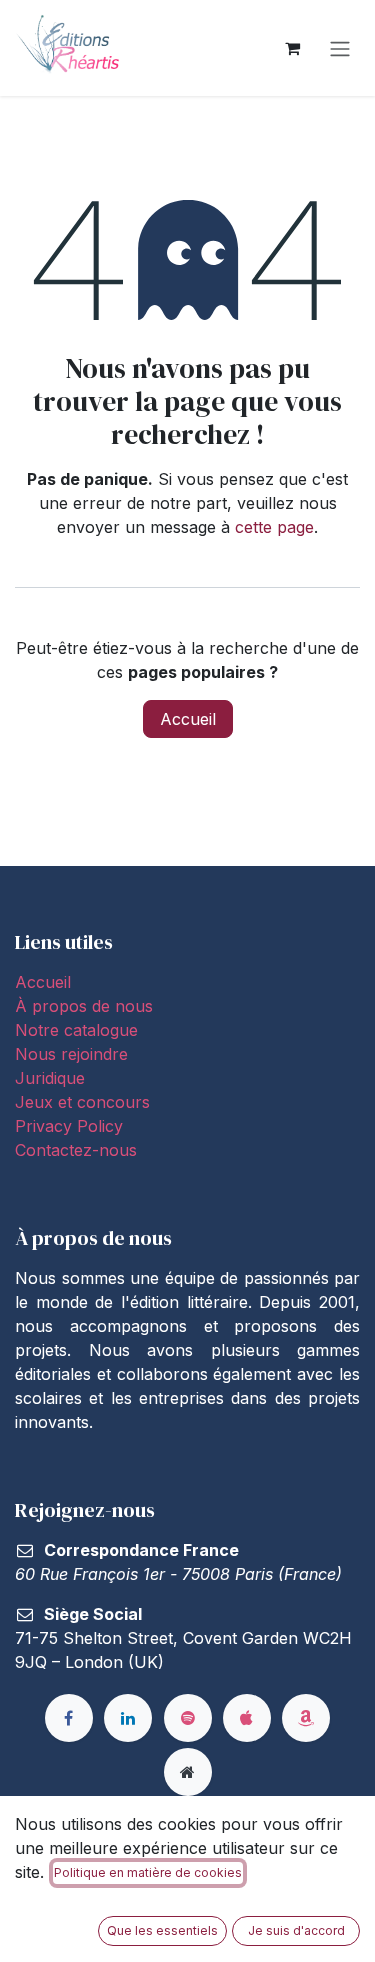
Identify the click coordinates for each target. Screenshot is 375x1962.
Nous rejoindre (71, 1054)
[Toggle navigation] (340, 48)
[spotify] (188, 1718)
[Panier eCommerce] (292, 48)
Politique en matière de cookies (148, 1872)
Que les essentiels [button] (162, 1930)
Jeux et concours (85, 1102)
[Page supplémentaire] (188, 1772)
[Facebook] (69, 1718)
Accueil (188, 719)
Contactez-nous (76, 1150)
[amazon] (306, 1718)
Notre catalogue (76, 1030)
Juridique (50, 1078)
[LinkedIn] (128, 1718)
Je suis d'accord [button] (296, 1930)
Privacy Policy (69, 1126)
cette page (274, 527)
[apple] (247, 1718)
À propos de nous (84, 1006)
